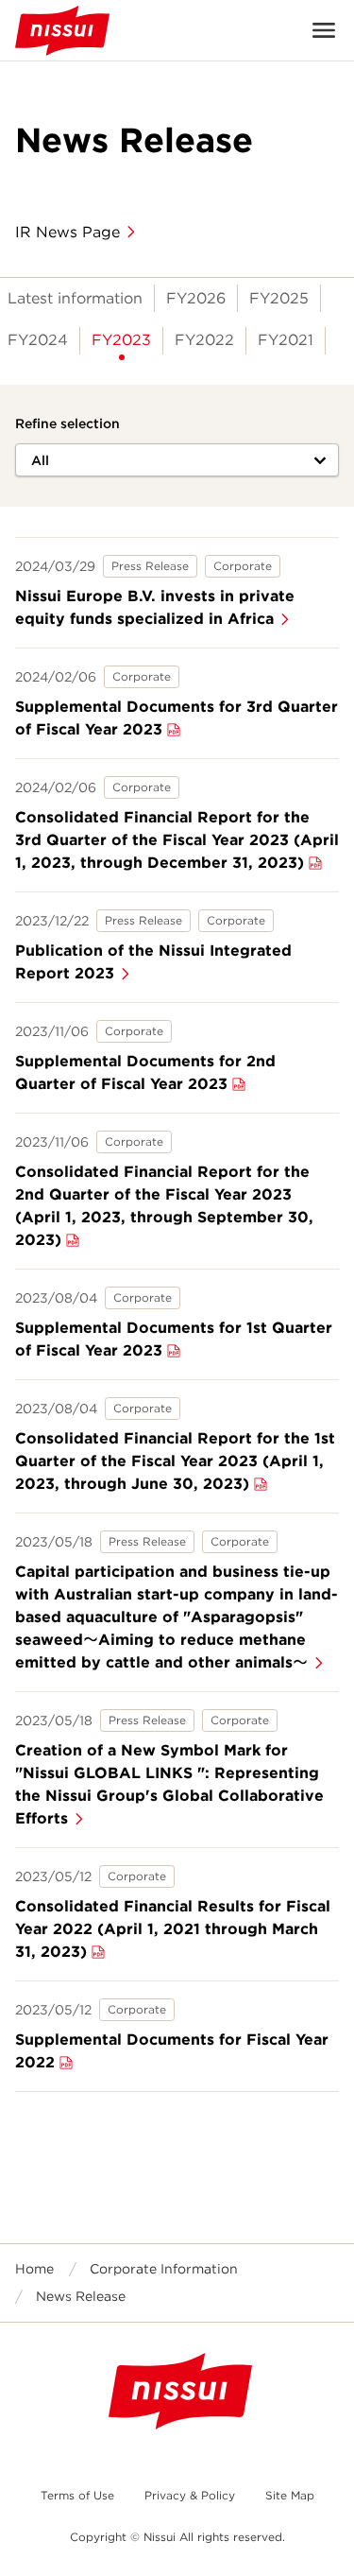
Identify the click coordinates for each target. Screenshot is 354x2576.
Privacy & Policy (190, 2495)
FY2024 (38, 340)
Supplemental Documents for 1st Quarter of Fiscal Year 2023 (174, 1339)
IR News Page (67, 232)
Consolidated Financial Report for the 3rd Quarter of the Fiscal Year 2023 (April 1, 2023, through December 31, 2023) (177, 840)
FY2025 (279, 298)
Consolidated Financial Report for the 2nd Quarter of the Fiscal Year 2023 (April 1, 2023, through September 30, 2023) (164, 1206)
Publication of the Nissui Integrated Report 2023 (153, 962)
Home (34, 2269)
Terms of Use (77, 2495)
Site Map (290, 2495)
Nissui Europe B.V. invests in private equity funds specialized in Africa (155, 607)
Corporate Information (164, 2269)
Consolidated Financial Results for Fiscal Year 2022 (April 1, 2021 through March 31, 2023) (173, 1929)
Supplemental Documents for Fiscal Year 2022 (172, 2051)
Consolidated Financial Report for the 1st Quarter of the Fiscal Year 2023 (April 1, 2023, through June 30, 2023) (175, 1461)
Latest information (75, 298)
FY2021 (286, 340)
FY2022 (204, 340)
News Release (81, 2296)
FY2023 (121, 340)
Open (324, 30)
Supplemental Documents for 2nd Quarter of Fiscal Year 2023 (145, 1072)
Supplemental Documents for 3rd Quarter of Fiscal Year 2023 (177, 718)
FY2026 (196, 298)
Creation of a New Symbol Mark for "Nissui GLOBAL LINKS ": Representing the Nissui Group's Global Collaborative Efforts (169, 1784)
